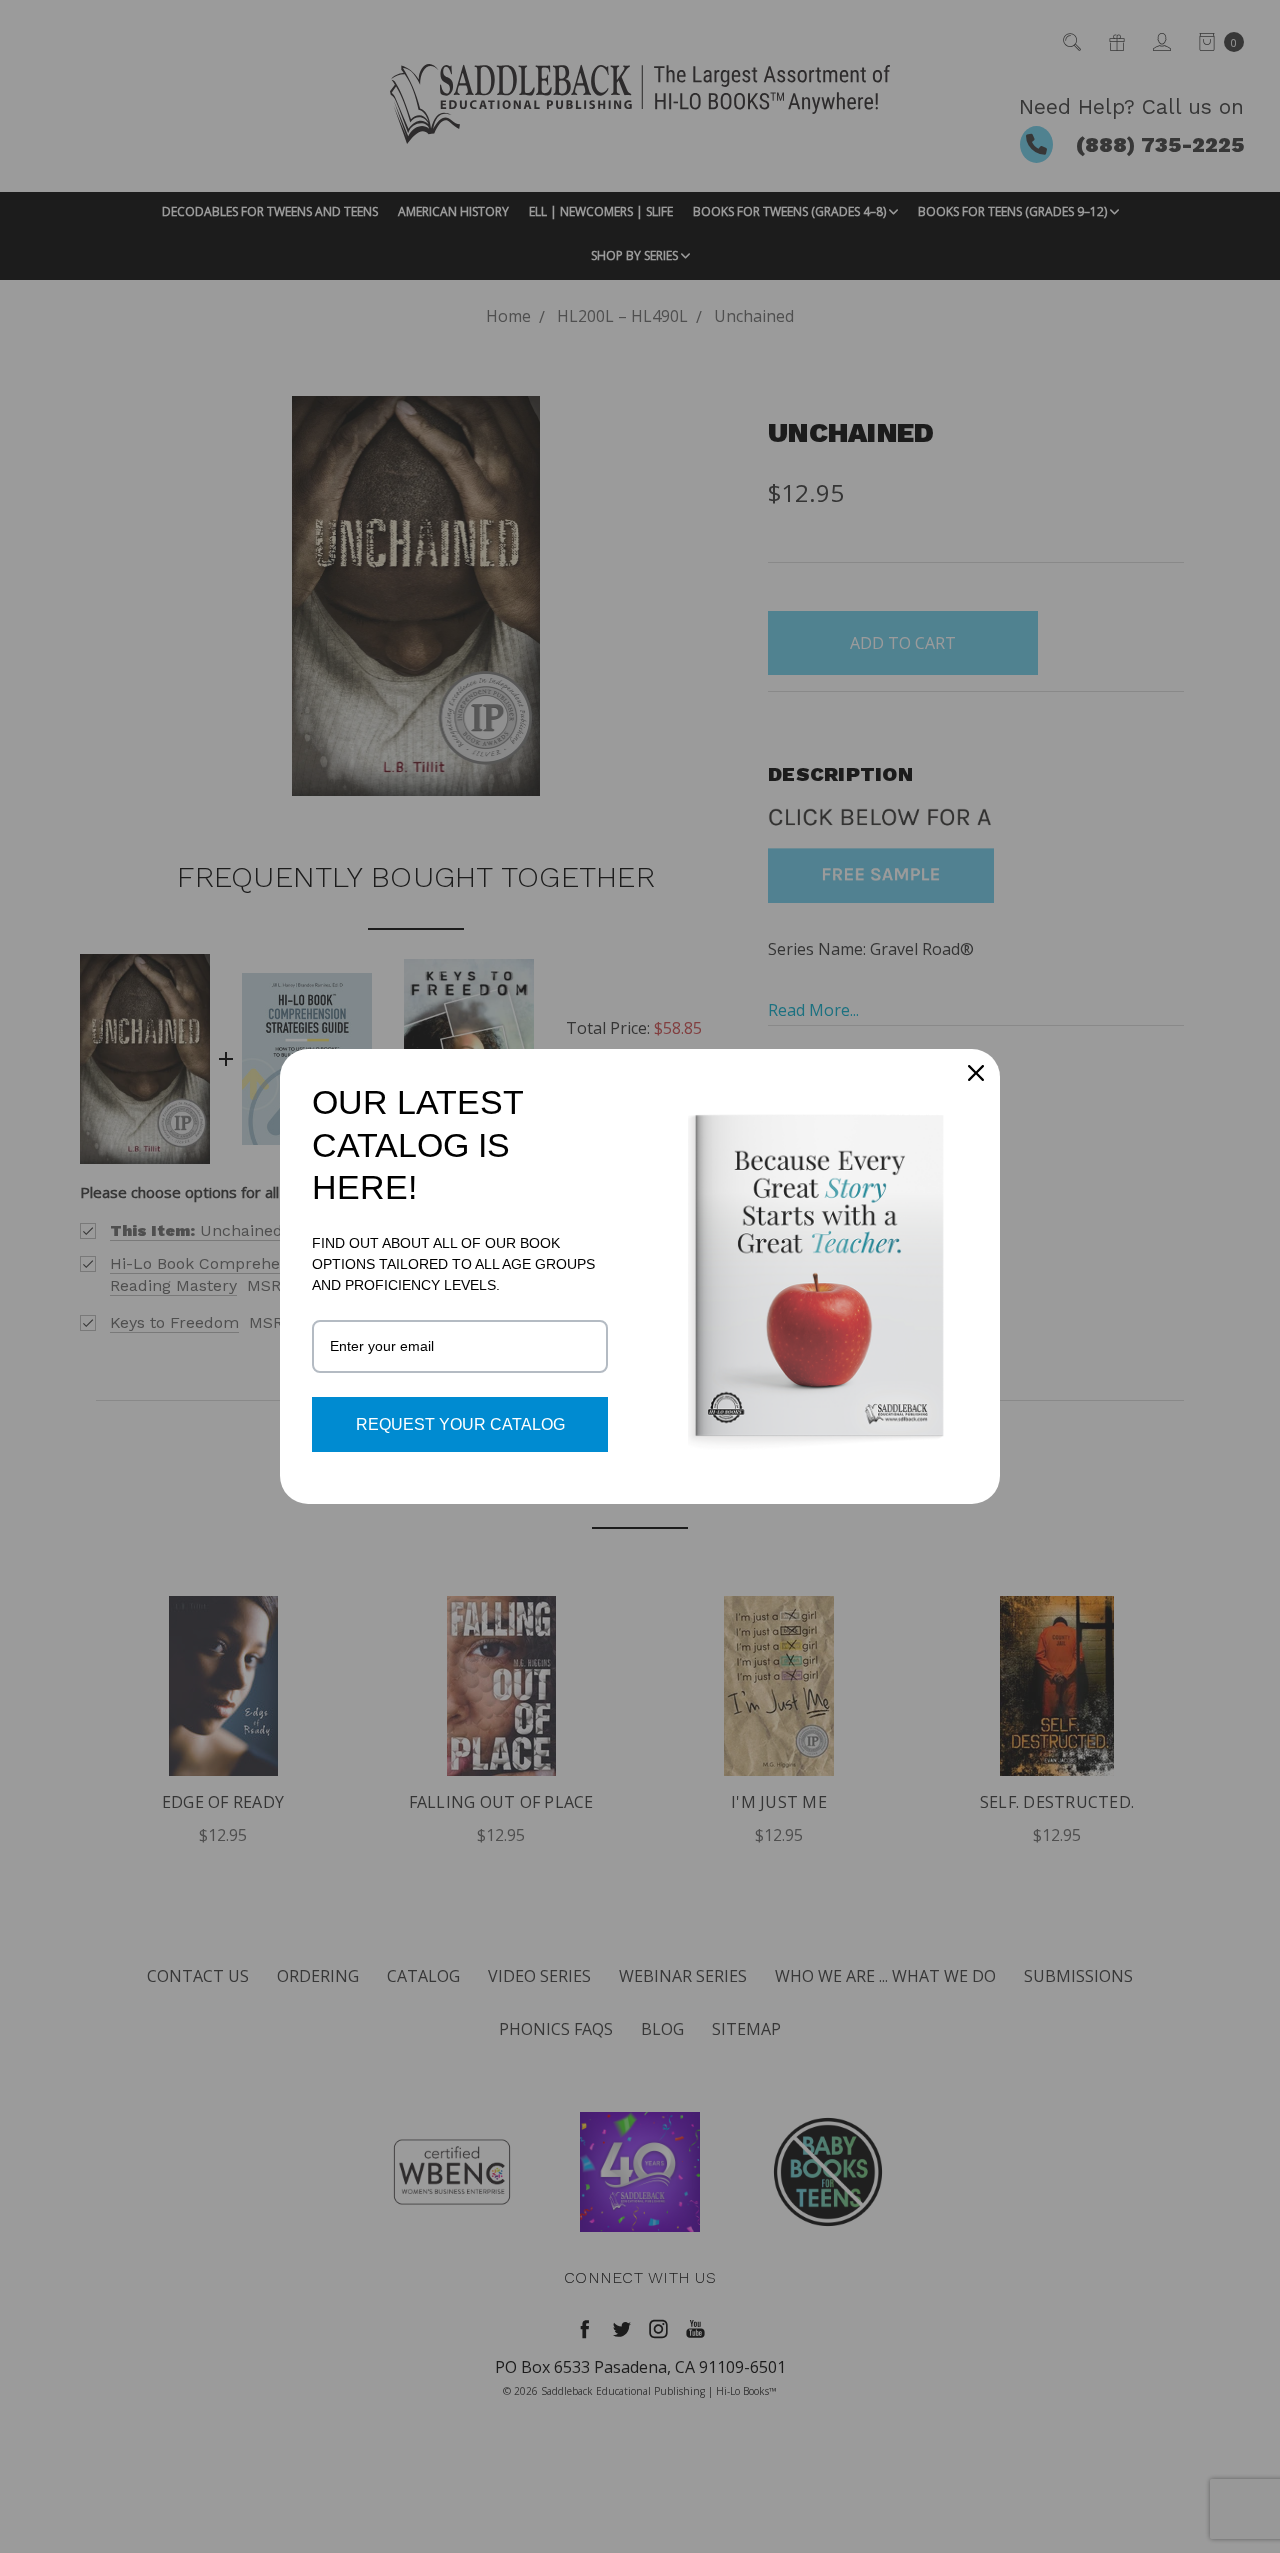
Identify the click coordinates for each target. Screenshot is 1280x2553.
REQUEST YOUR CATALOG (460, 1424)
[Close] (976, 1073)
